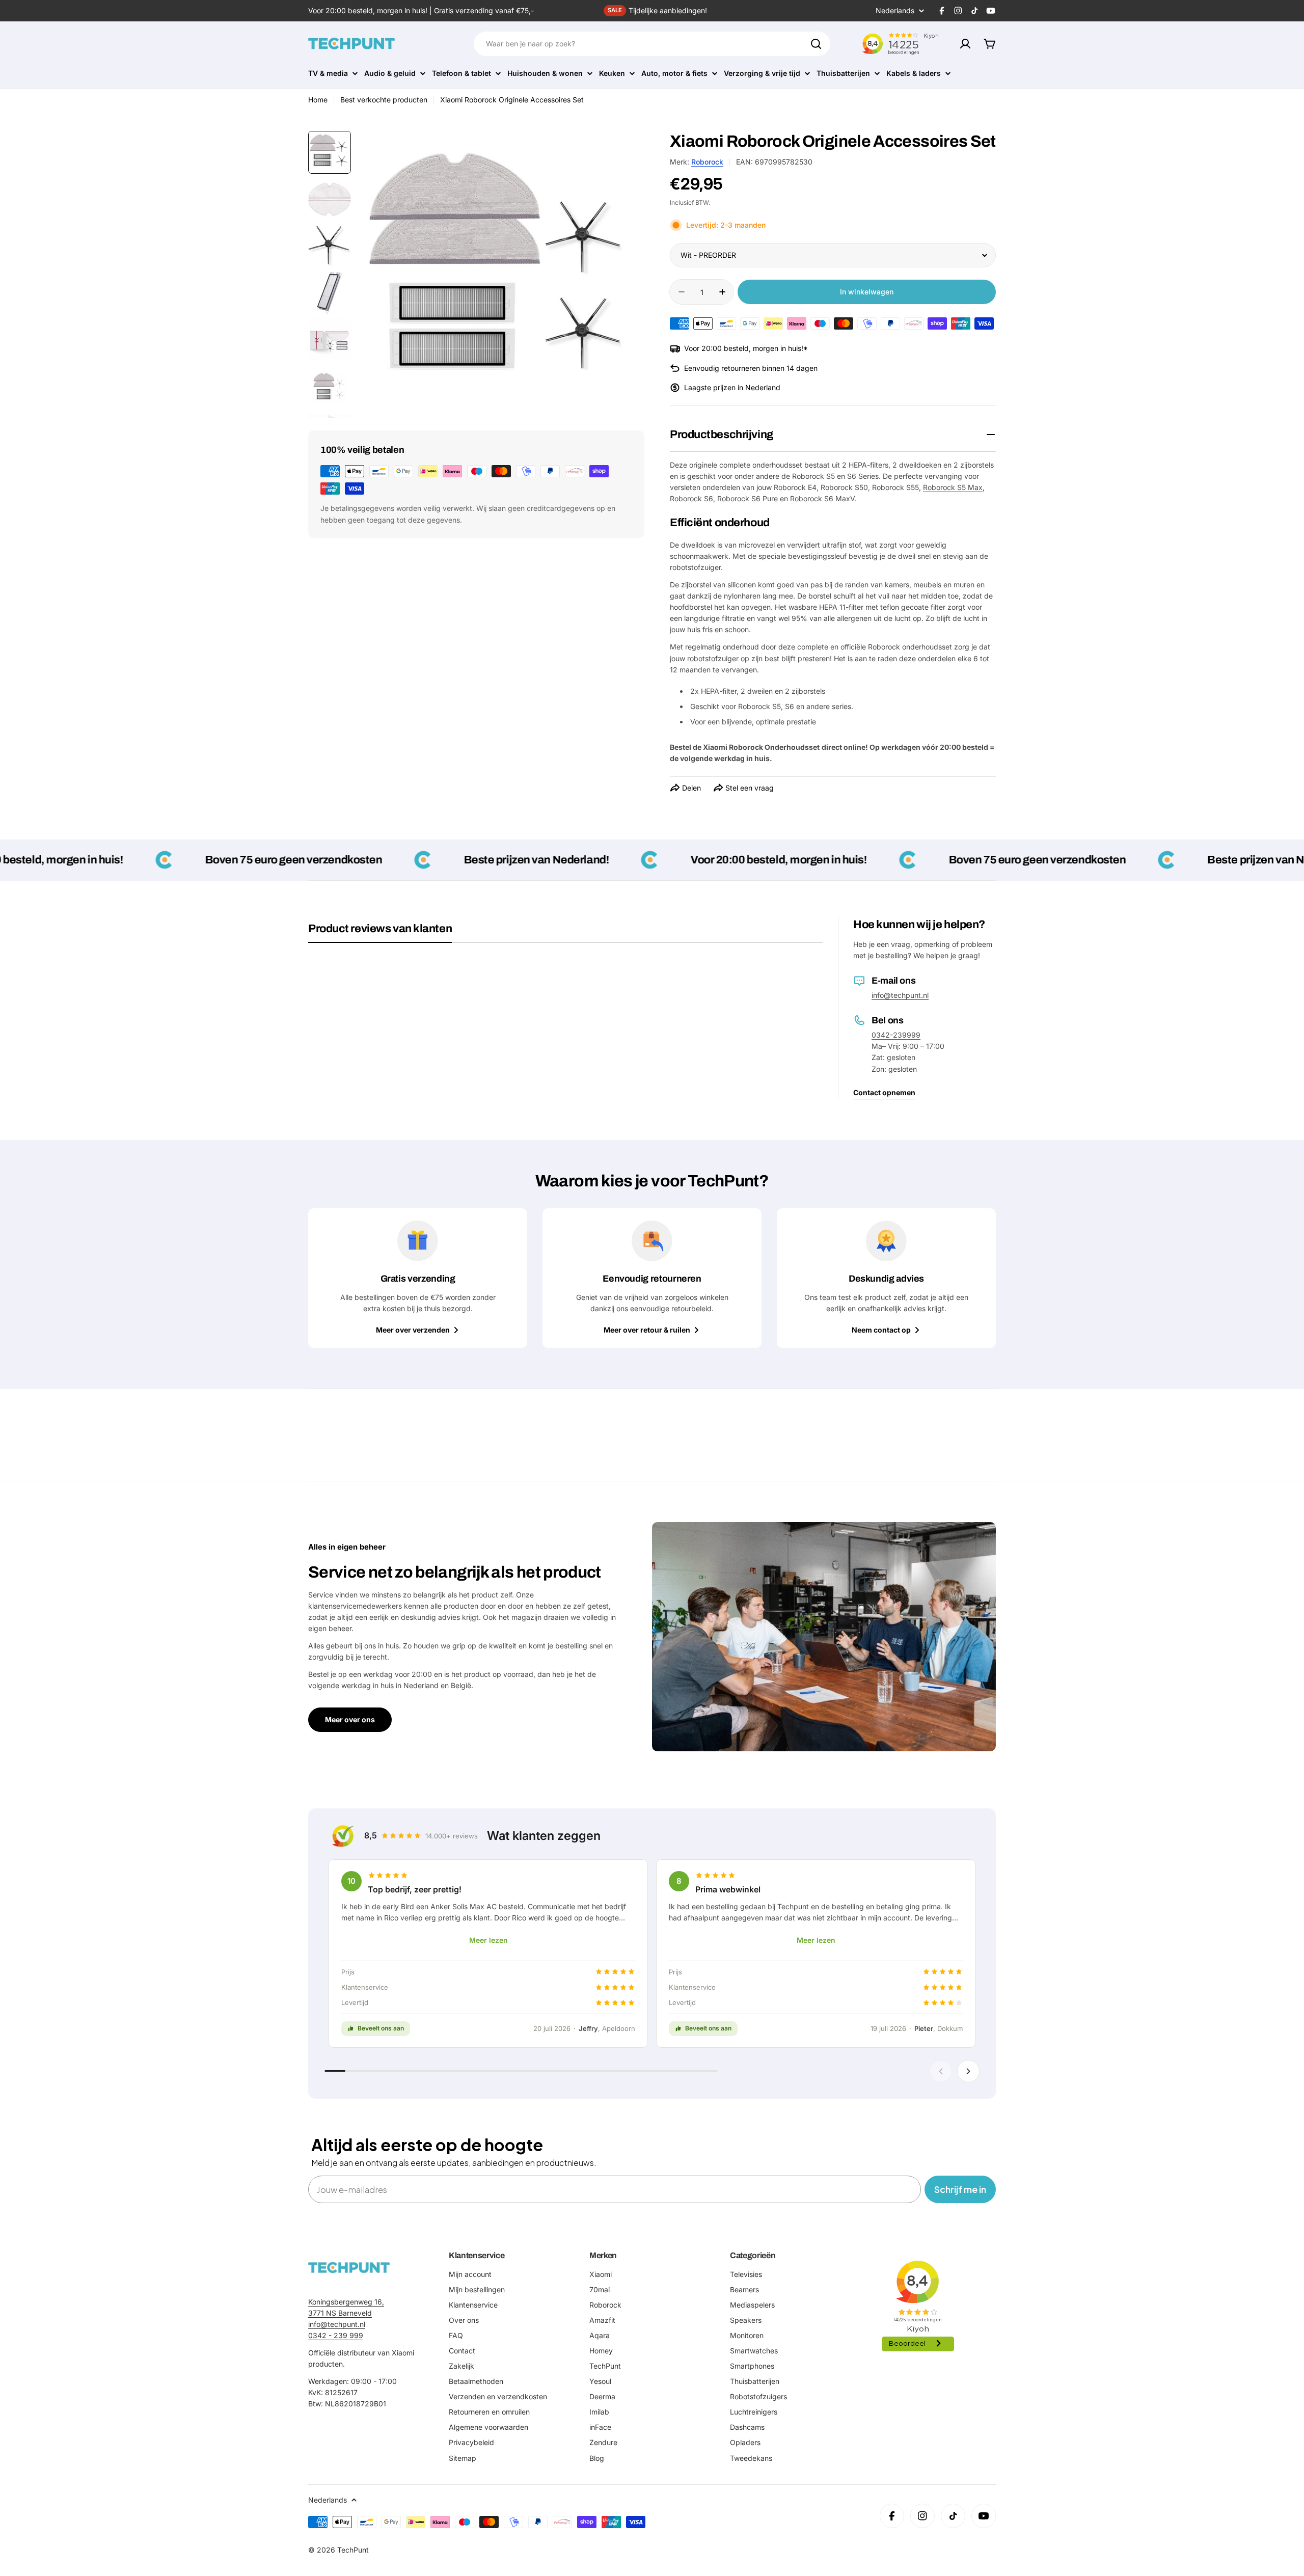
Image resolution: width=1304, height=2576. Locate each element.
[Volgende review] (968, 2071)
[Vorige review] (941, 2071)
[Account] (965, 44)
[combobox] (652, 44)
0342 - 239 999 (336, 2335)
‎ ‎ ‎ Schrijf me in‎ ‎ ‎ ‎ (960, 2189)
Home (318, 100)
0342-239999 (896, 1035)
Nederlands (895, 11)
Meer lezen (488, 1940)
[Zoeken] (816, 44)
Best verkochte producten (384, 100)
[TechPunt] (349, 2268)
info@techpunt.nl (900, 995)
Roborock (707, 162)
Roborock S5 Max (953, 487)
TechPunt (353, 2550)
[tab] (380, 932)
